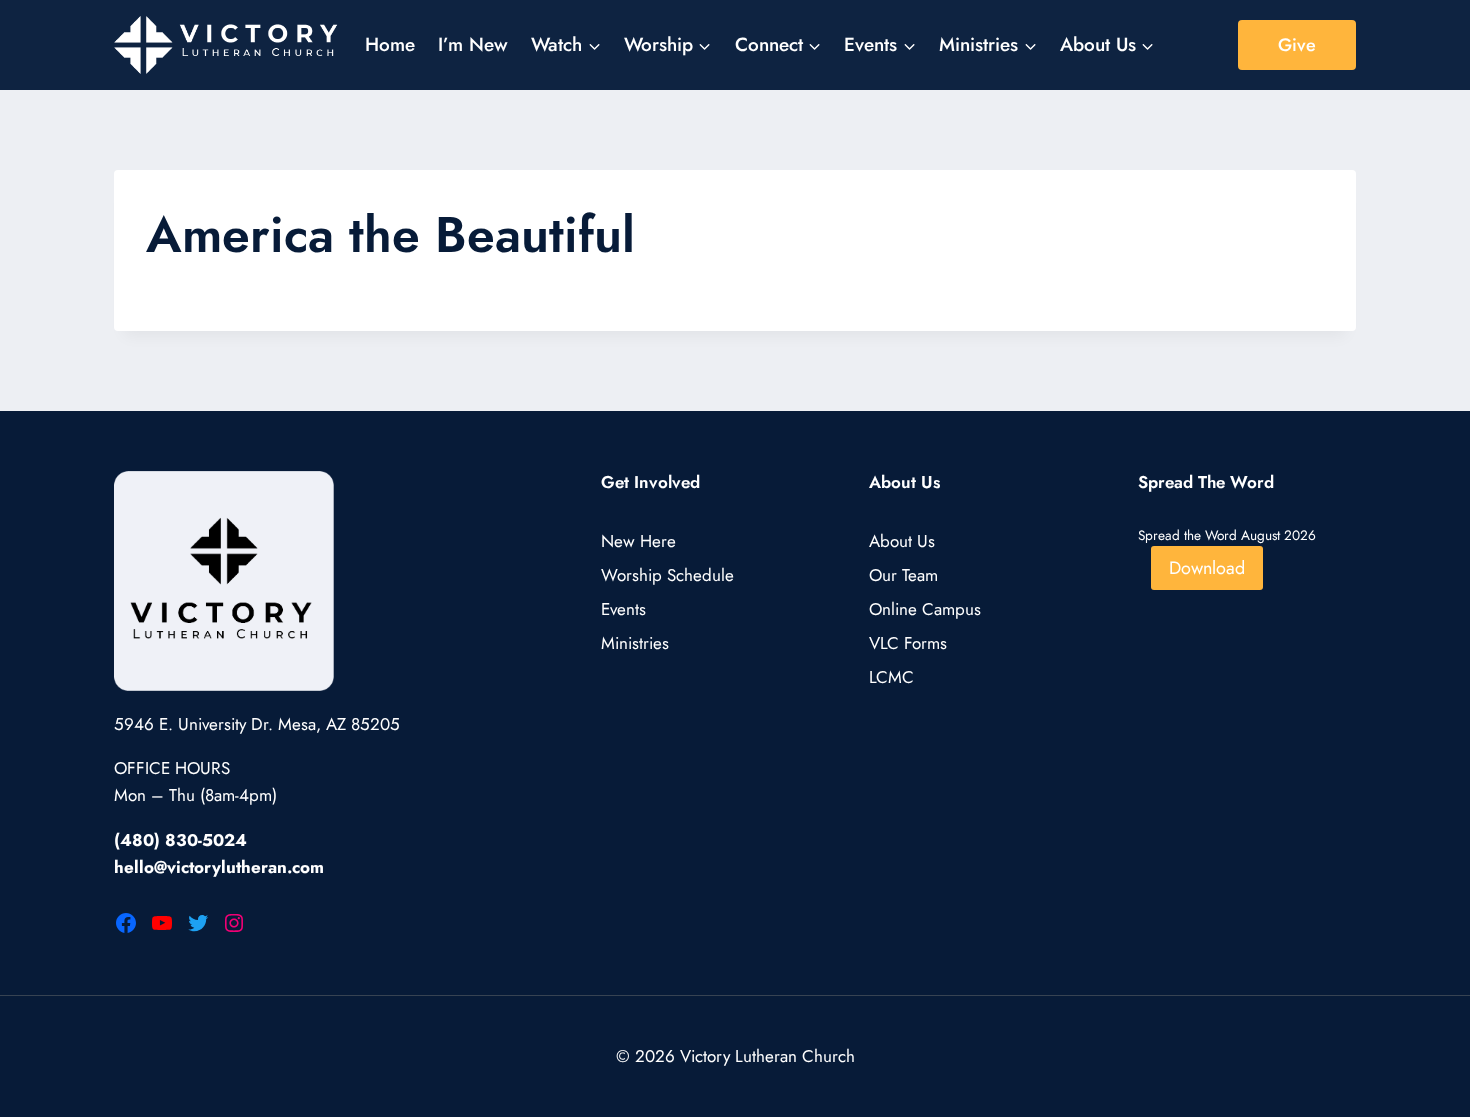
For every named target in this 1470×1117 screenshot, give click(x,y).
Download (1207, 568)
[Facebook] (126, 923)
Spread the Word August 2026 (1227, 535)
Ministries (635, 643)
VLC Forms (908, 643)
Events (623, 609)
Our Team (903, 575)
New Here (638, 541)
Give (1297, 45)
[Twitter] (198, 923)
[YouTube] (162, 923)
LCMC (891, 677)
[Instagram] (234, 923)
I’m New (473, 44)
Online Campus (925, 609)
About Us (902, 541)
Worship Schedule (667, 575)
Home (390, 44)
